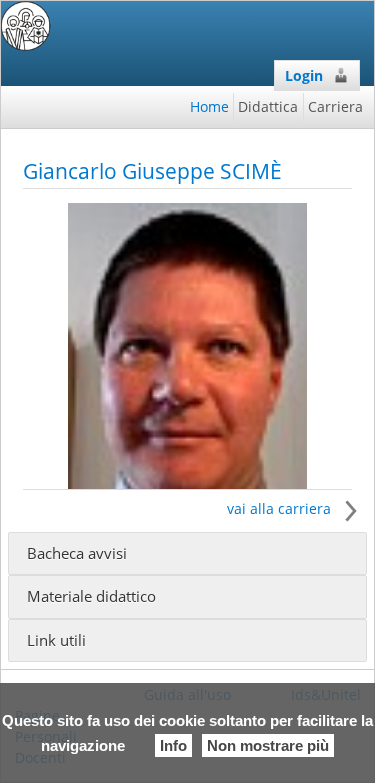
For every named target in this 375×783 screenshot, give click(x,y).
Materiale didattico (91, 596)
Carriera (335, 106)
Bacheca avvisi (77, 553)
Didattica (268, 106)
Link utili (56, 640)
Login (304, 75)
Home (209, 106)
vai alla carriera (281, 508)
